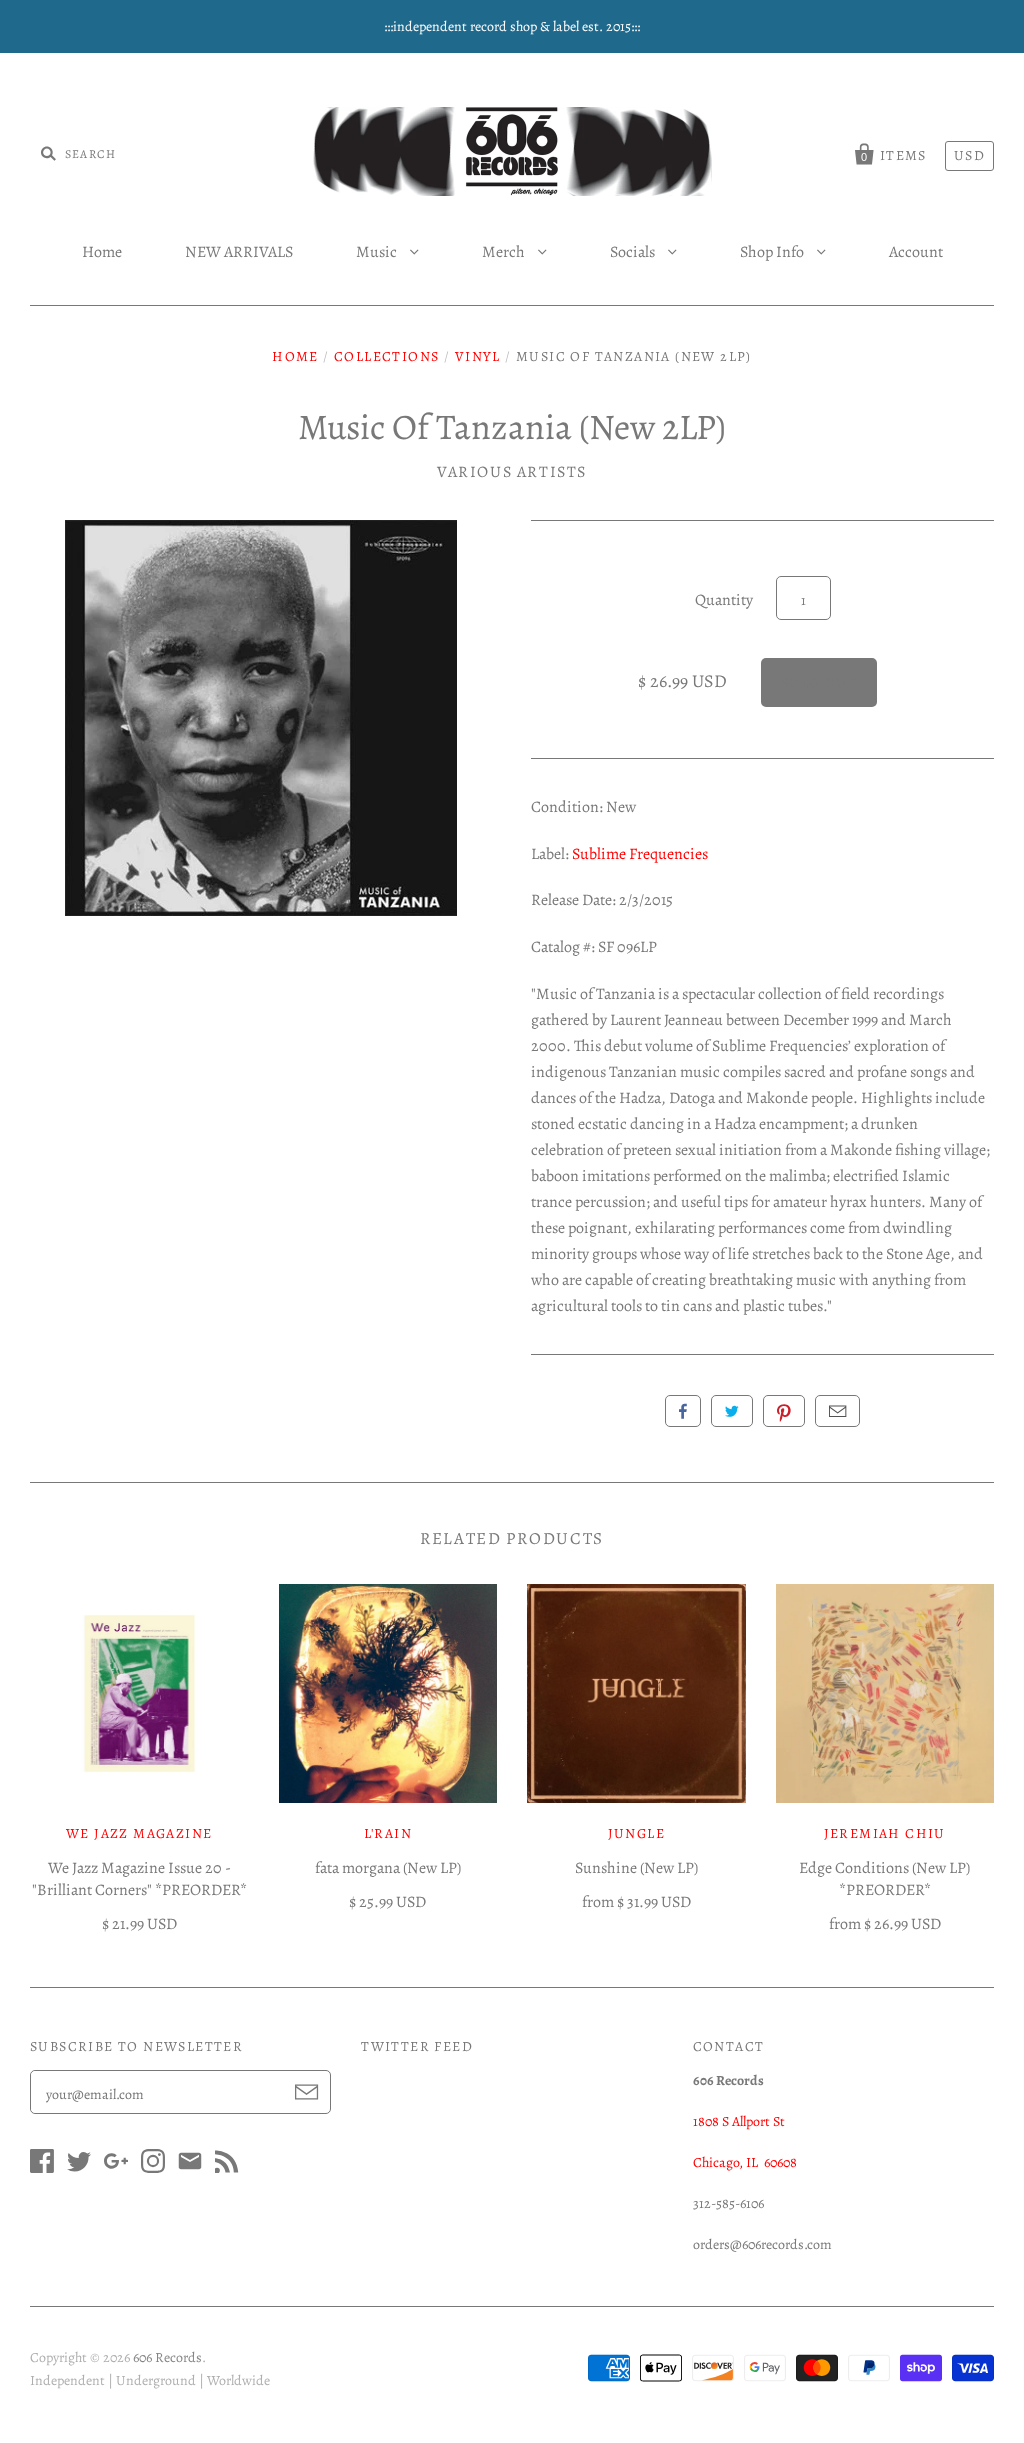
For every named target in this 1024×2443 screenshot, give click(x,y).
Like (683, 1411)
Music (378, 252)
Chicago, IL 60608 (745, 2162)
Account (916, 252)
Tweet (732, 1411)
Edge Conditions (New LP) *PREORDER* (884, 1879)
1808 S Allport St (739, 2121)
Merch (505, 252)
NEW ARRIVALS (239, 252)
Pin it (784, 1411)
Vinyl (478, 356)
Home (102, 252)
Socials (634, 252)
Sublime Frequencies (640, 854)
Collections (386, 356)
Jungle (636, 1833)
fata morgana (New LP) (388, 1868)
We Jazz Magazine (139, 1833)
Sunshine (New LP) (636, 1868)
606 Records (167, 2357)
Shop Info (773, 252)
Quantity (724, 600)
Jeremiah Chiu (885, 1833)
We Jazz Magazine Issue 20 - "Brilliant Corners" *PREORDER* (139, 1879)
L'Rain (388, 1833)
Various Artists (512, 472)
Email (837, 1411)
